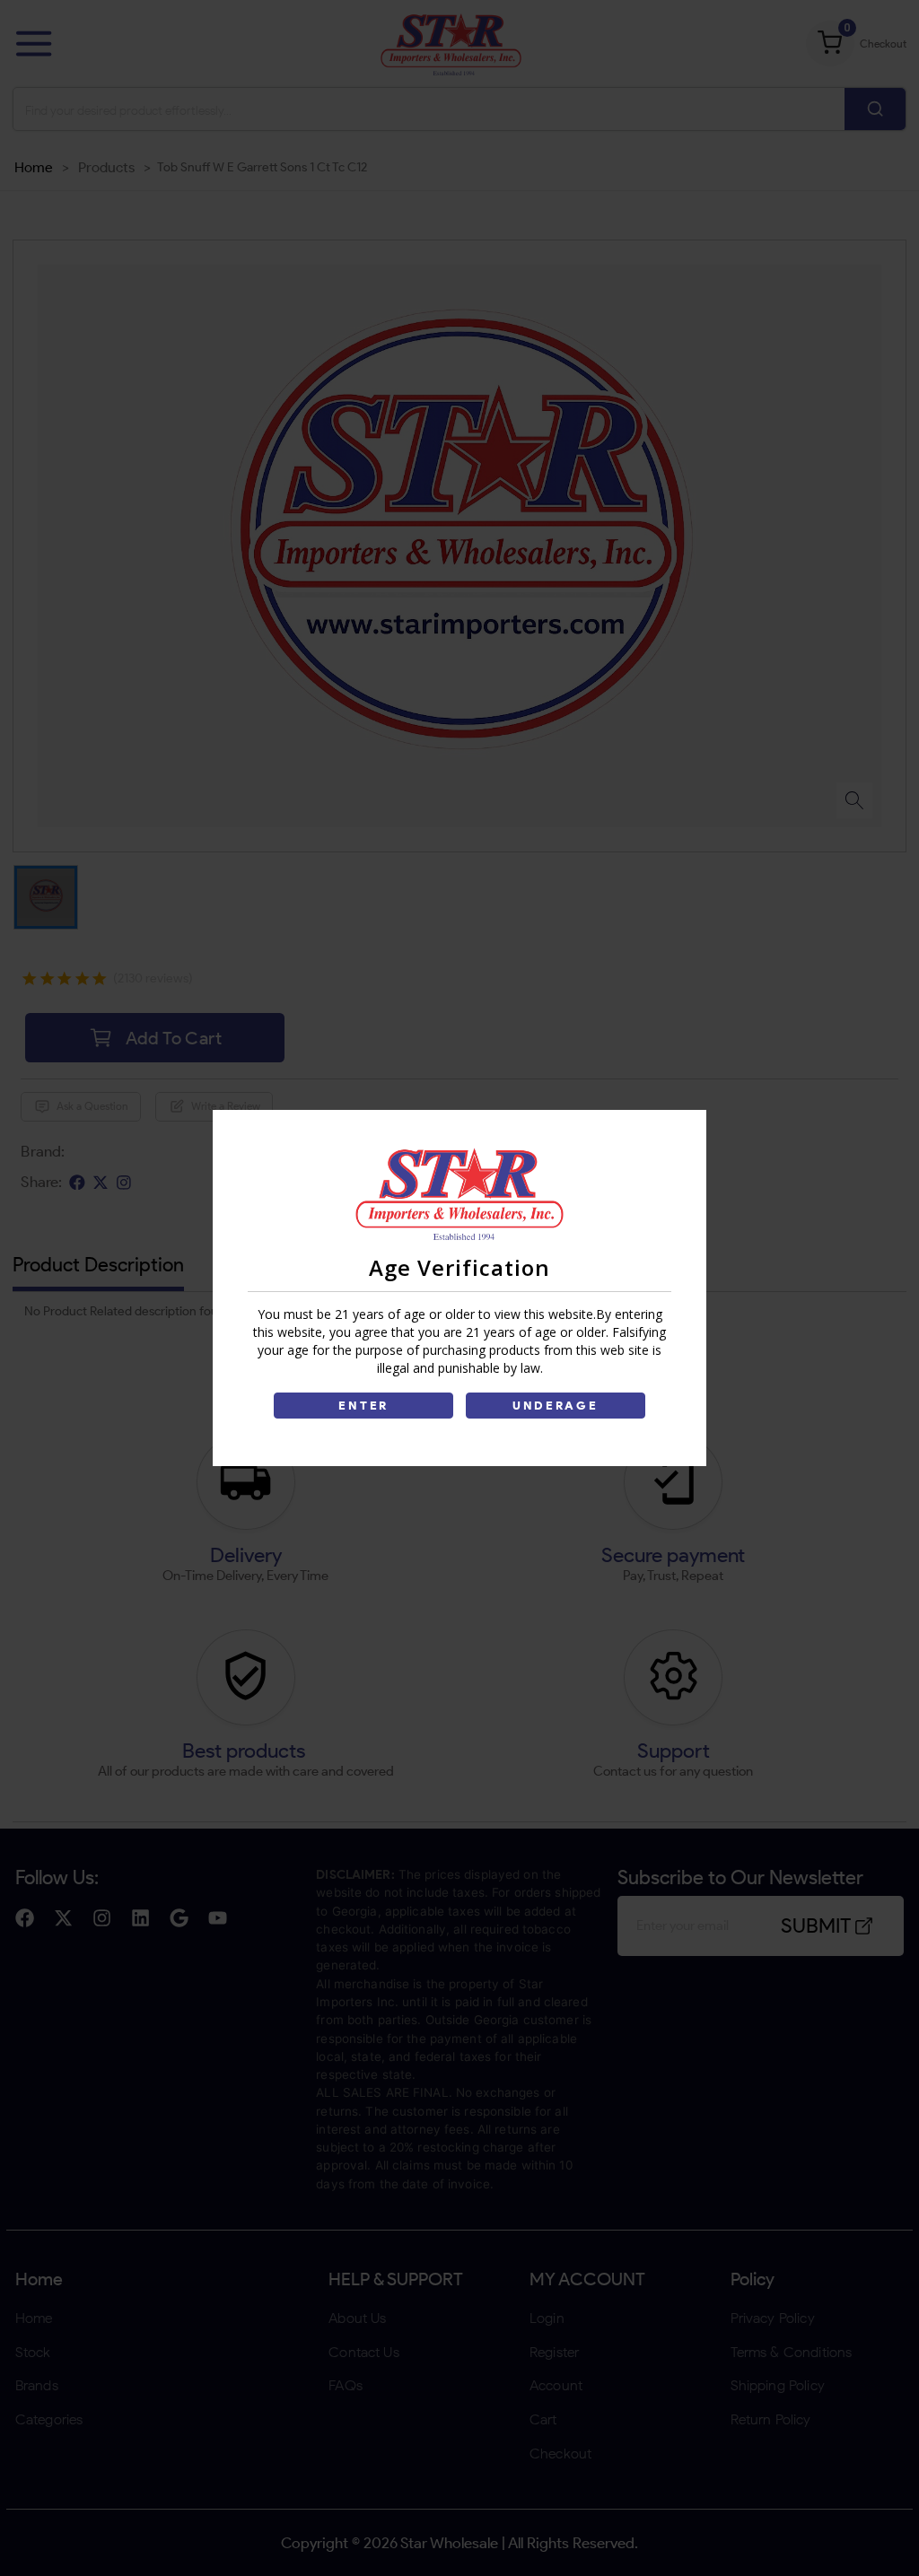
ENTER (363, 1406)
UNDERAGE (556, 1406)
